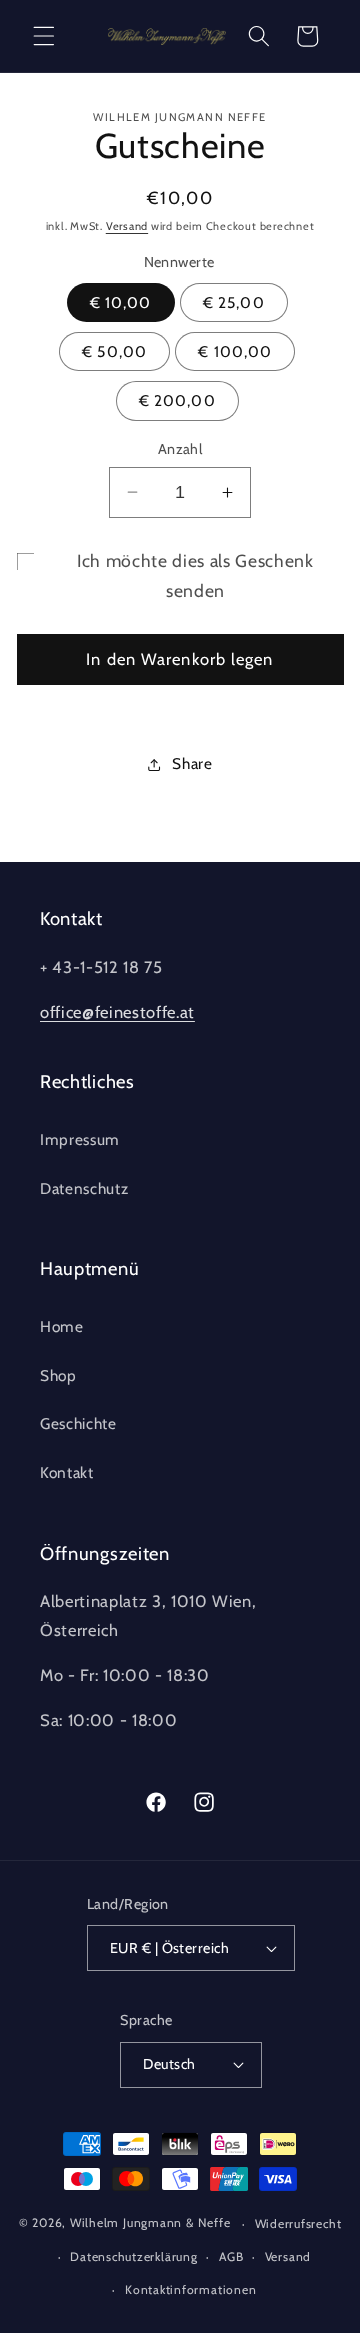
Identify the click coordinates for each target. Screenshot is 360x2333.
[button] (44, 36)
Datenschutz (84, 1188)
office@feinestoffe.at (117, 1012)
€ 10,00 (121, 302)
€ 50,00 (114, 351)
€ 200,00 (177, 400)
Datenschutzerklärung (133, 2256)
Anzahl (180, 449)
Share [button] (192, 763)
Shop (58, 1375)
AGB (231, 2256)
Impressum (80, 1139)
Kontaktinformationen (190, 2289)
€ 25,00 (234, 302)
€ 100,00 (235, 351)
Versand (127, 226)
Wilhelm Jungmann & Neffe (150, 2223)
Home (62, 1326)
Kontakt (67, 1472)
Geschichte (78, 1423)
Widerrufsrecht (298, 2223)
